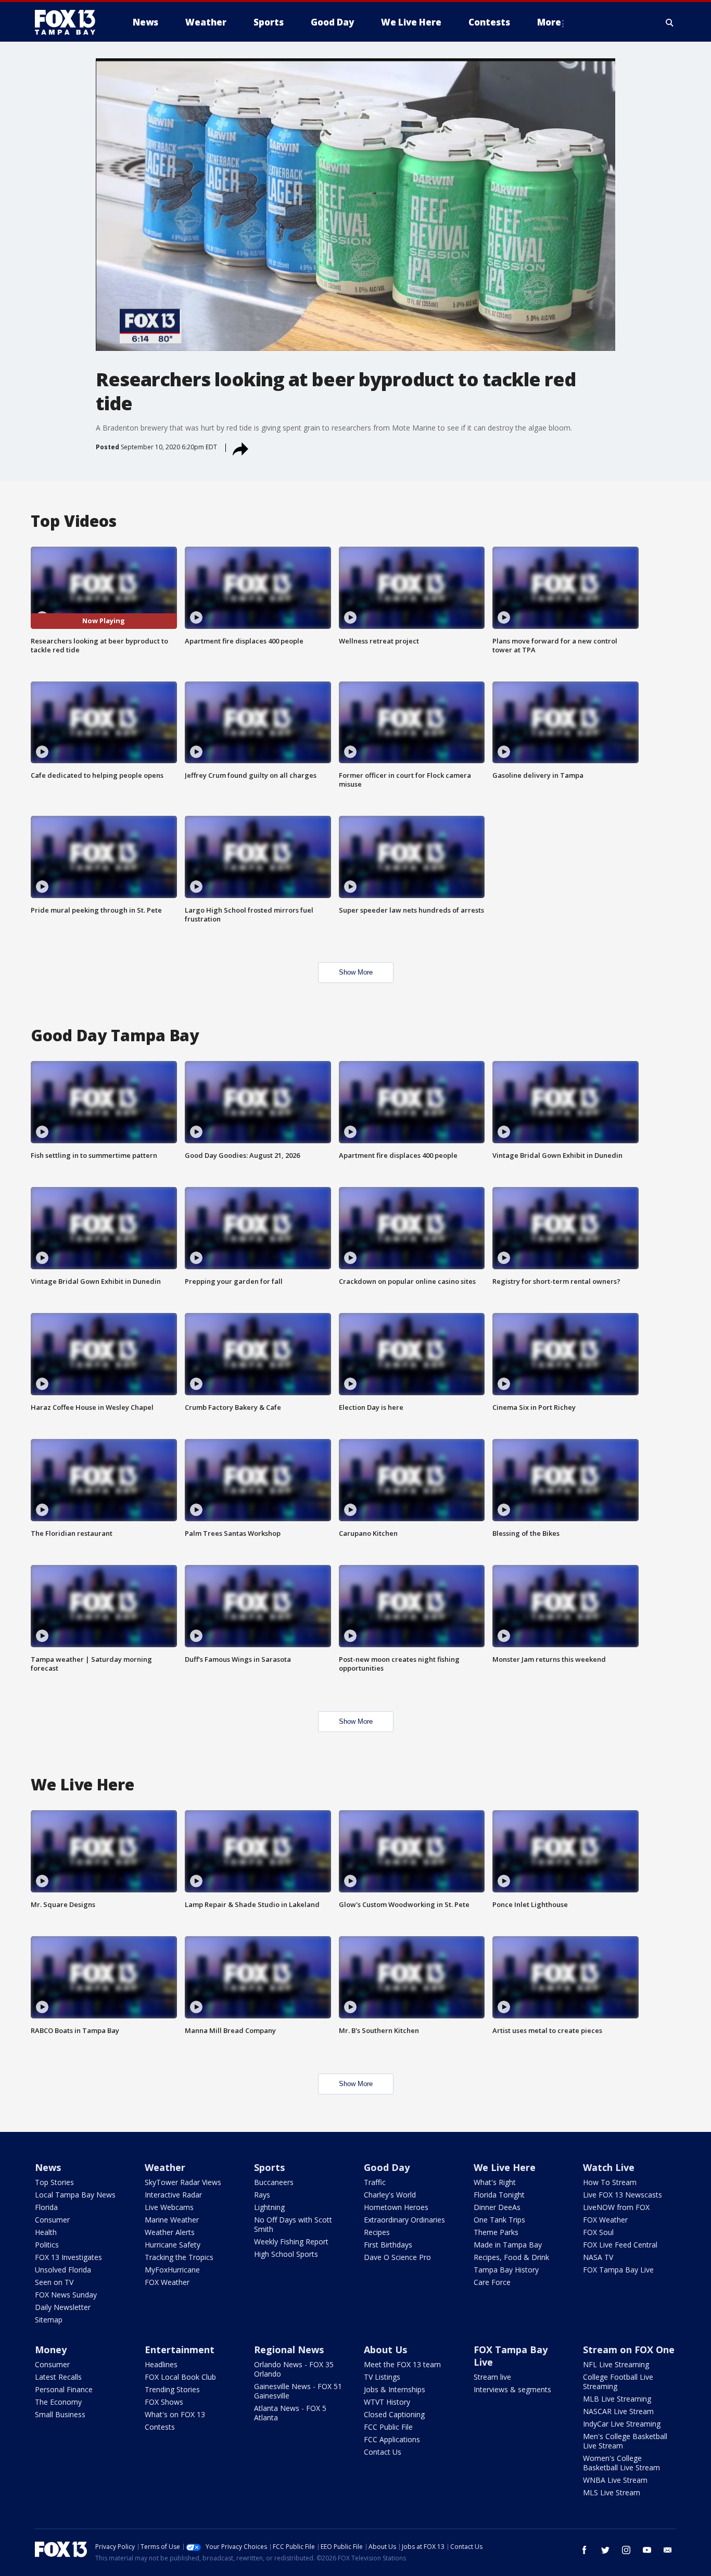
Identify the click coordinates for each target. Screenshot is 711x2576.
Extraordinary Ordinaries (404, 2220)
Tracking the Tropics (179, 2257)
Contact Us (383, 2452)
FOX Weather (167, 2282)
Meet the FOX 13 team (402, 2364)
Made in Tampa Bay (508, 2245)
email (668, 2550)
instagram (626, 2550)
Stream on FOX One (629, 2350)
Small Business (60, 2414)
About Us (385, 2350)
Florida (46, 2207)
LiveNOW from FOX (616, 2207)
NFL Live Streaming (616, 2364)
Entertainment (180, 2350)
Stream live (492, 2377)
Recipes (377, 2232)
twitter (605, 2550)
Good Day (387, 2167)
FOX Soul (598, 2232)
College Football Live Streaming (618, 2382)
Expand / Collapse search (670, 22)
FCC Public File (388, 2427)
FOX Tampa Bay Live (618, 2270)
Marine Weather (172, 2220)
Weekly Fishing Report (291, 2242)
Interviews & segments (512, 2389)
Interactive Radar (173, 2195)
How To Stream (610, 2182)
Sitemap (49, 2320)
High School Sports (286, 2254)
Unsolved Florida (63, 2270)
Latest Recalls (58, 2377)
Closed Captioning (394, 2414)
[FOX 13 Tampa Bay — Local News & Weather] (69, 22)
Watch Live (609, 2167)
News (48, 2167)
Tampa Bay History (506, 2270)
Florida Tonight (499, 2195)
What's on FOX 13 (175, 2414)
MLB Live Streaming (617, 2399)
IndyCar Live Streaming (622, 2424)
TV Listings (382, 2377)
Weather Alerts (170, 2232)
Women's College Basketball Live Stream (621, 2463)
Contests (160, 2427)
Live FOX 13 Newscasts (623, 2195)
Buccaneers (274, 2182)
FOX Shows (164, 2402)
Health (46, 2232)
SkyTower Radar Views (183, 2182)
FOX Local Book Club (180, 2377)
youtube (647, 2550)
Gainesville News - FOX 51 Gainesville (298, 2391)
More (549, 22)
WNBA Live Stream (615, 2480)
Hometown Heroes (396, 2207)
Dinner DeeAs (497, 2207)
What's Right (495, 2182)
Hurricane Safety (173, 2245)
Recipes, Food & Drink (511, 2257)
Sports (269, 2167)
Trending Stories (172, 2389)
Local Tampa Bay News (75, 2195)
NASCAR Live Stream (618, 2411)
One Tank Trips (499, 2220)
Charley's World (390, 2195)
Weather (165, 2167)
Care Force (492, 2282)
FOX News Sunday (66, 2295)
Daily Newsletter (63, 2307)
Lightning (269, 2207)
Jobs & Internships (395, 2389)
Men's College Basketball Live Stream (625, 2441)
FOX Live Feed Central (620, 2245)
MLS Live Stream (612, 2492)
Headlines (161, 2364)
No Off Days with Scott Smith (293, 2224)
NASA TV (598, 2257)
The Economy (58, 2402)
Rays (262, 2195)
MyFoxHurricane (172, 2270)
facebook (585, 2550)
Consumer (52, 2220)
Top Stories (54, 2182)
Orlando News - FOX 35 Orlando (294, 2369)
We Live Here (505, 2167)
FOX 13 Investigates (68, 2257)
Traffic (375, 2182)
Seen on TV (54, 2282)
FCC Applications (392, 2439)
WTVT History (387, 2402)
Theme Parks (496, 2232)
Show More (356, 972)
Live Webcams (169, 2207)
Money (51, 2350)
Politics (47, 2245)
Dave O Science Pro (397, 2257)
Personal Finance (64, 2389)
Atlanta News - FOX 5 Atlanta (290, 2413)
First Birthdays (388, 2245)
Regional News (289, 2350)
